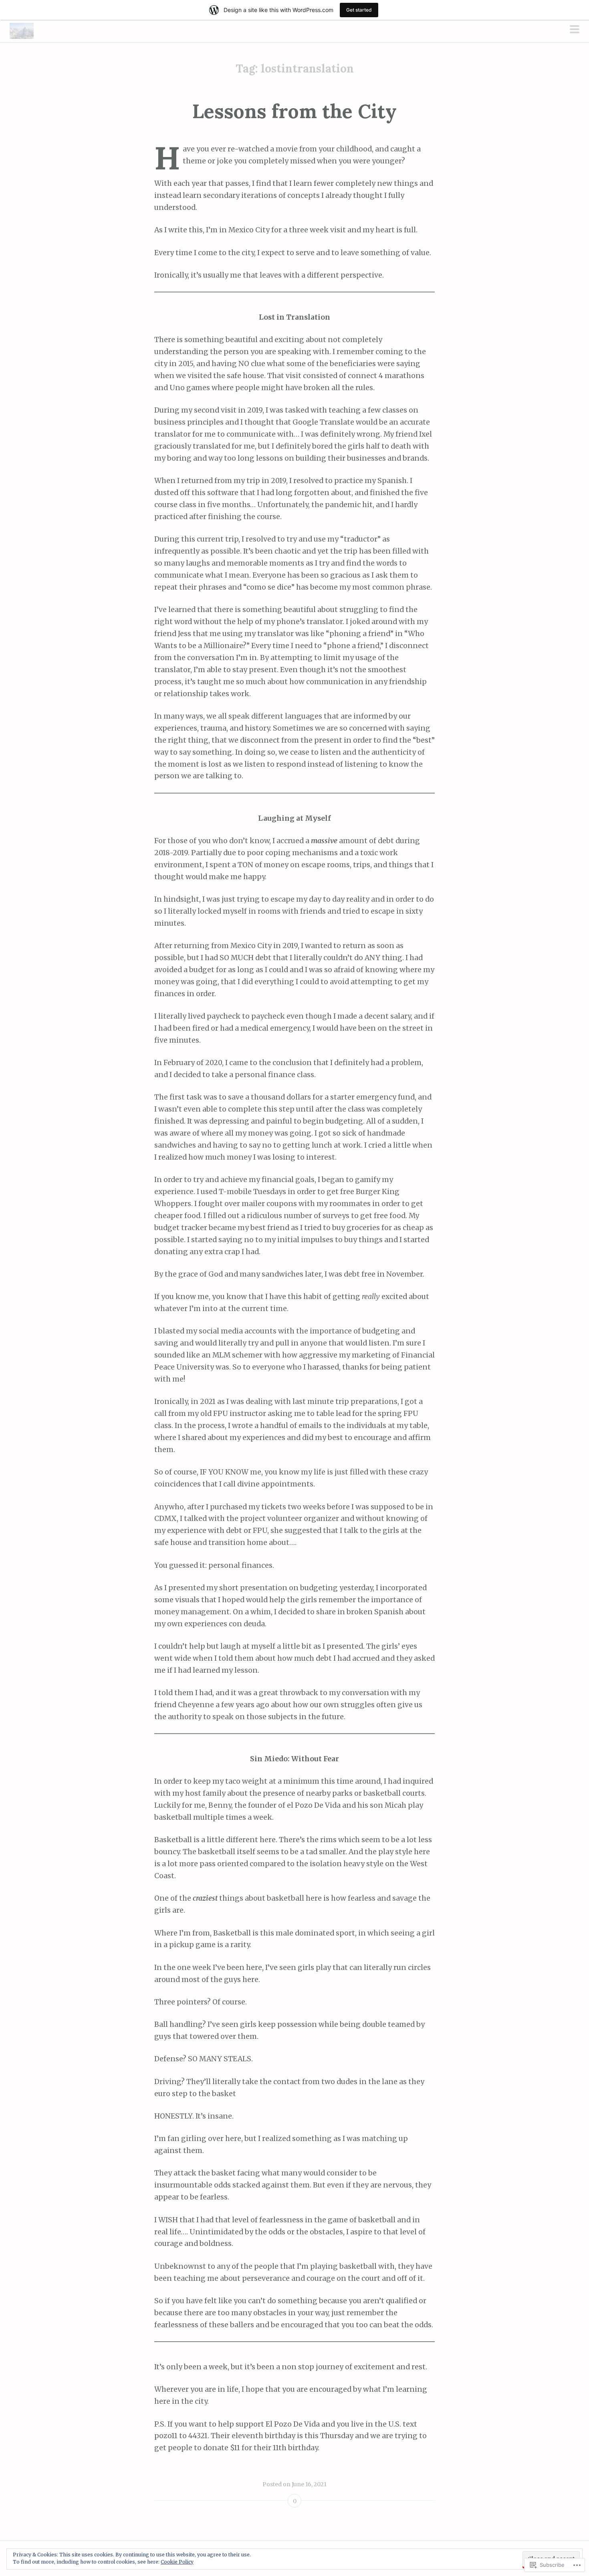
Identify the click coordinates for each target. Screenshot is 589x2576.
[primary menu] (575, 30)
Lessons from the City (294, 111)
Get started (359, 10)
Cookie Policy (177, 2562)
